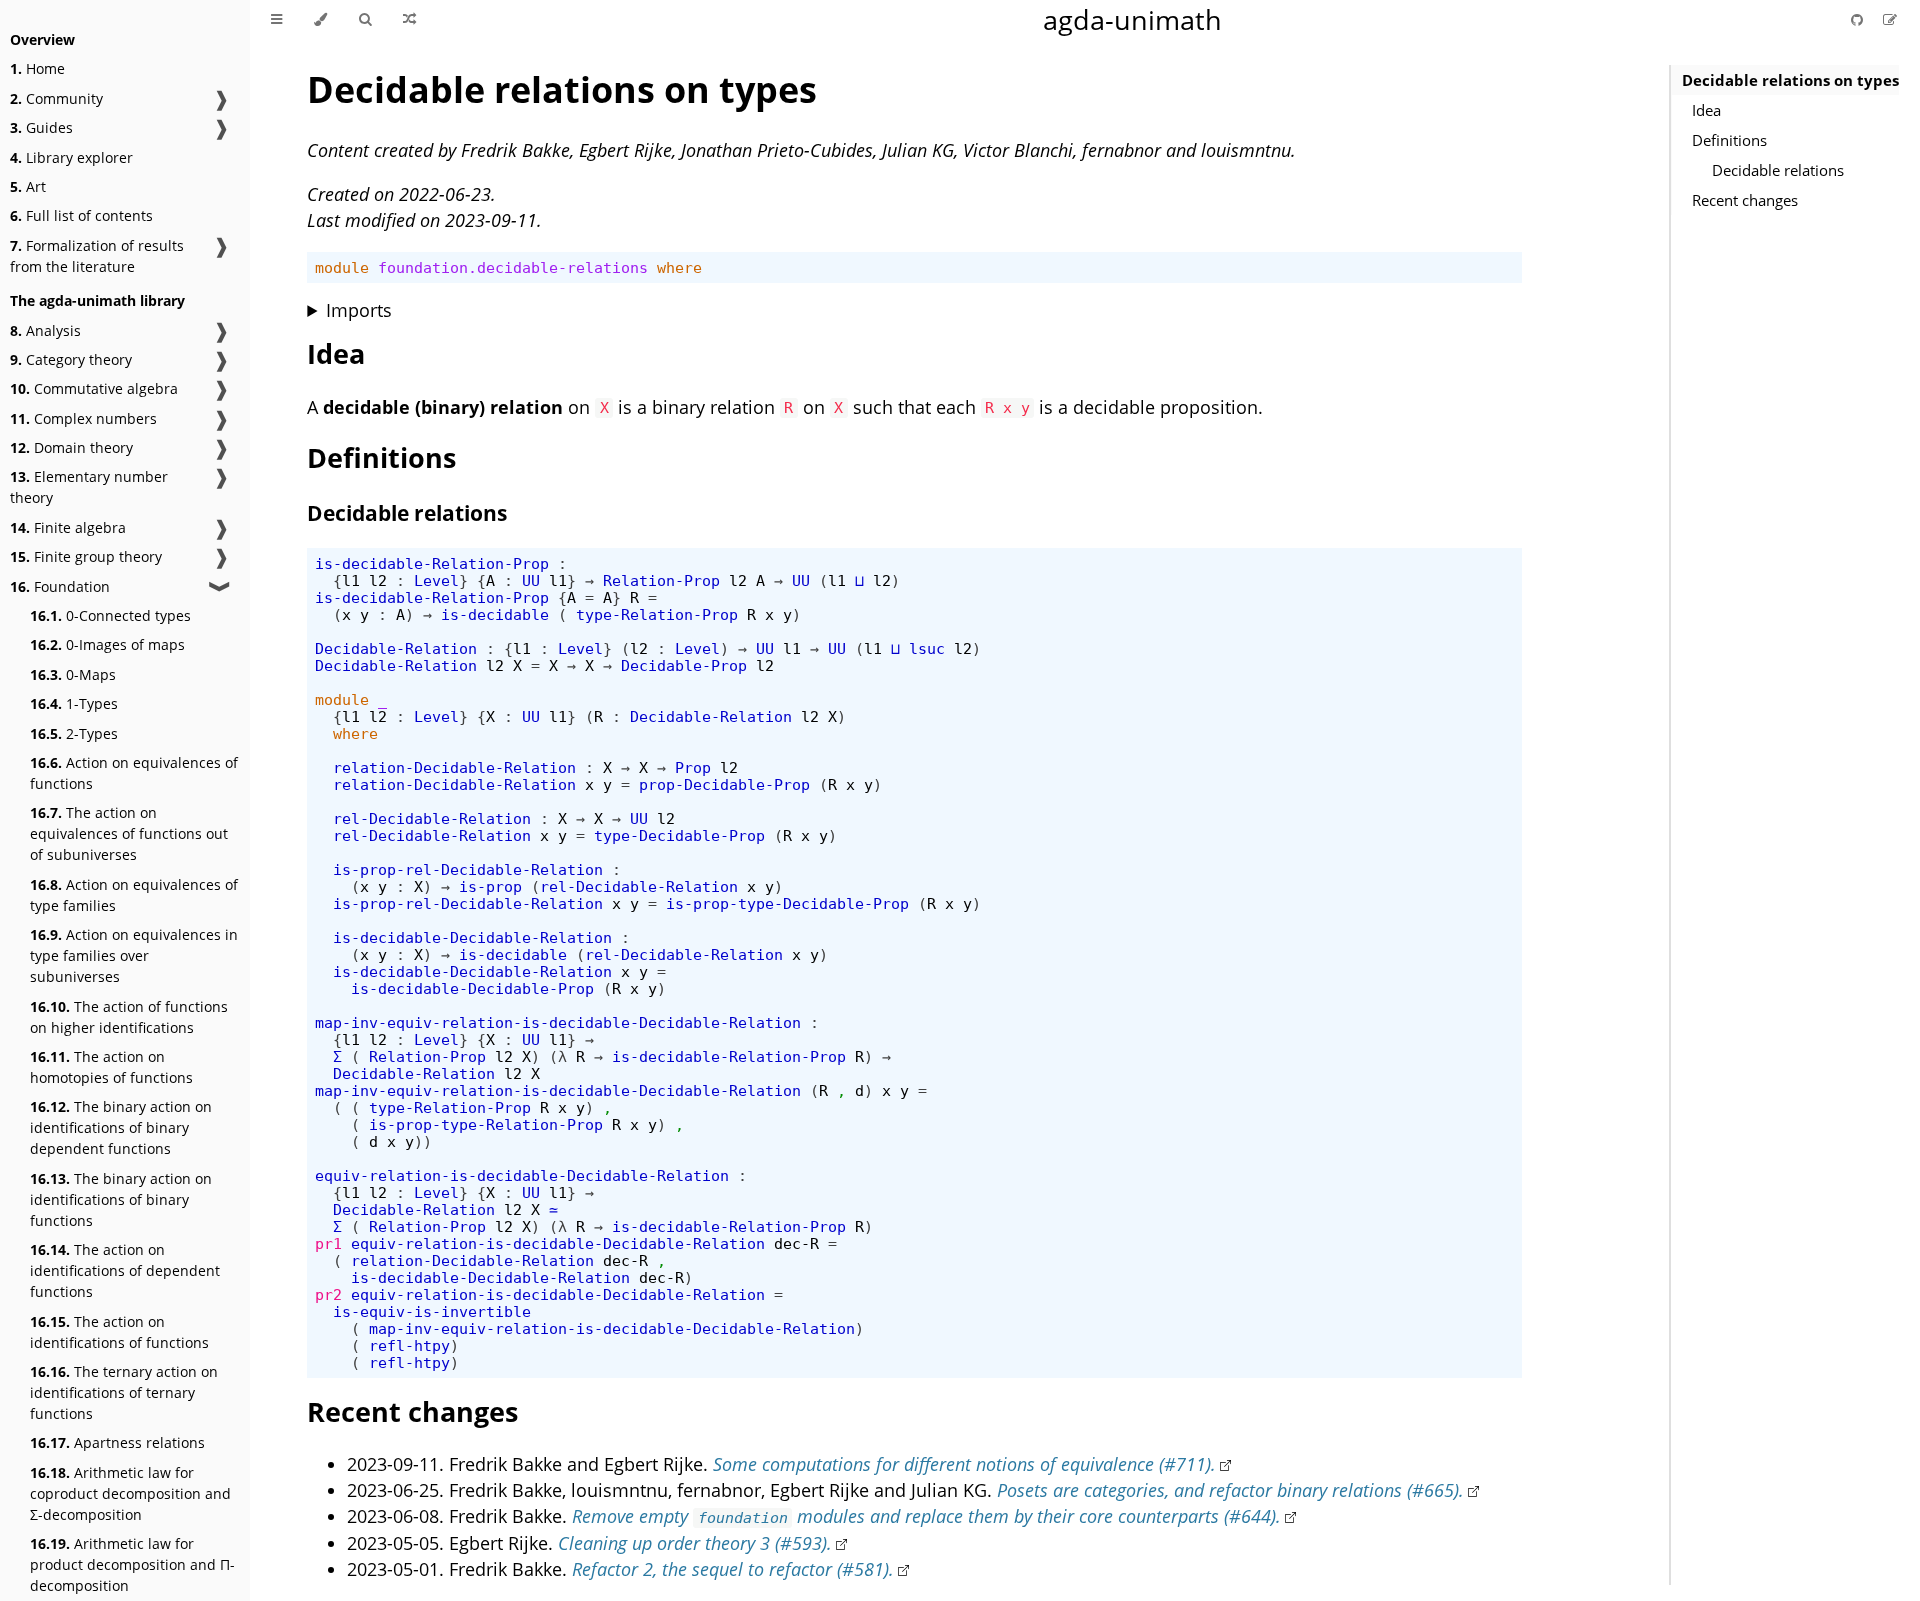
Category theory (71, 359)
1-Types (74, 703)
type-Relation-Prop (657, 614)
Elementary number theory (89, 487)
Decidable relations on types (1790, 80)
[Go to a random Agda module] (409, 20)
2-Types (74, 733)
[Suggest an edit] (1890, 19)
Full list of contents (81, 215)
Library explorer (71, 157)
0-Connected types (110, 615)
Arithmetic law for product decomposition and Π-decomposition (132, 1564)
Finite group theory (86, 556)
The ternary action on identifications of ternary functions (124, 1392)
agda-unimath (1132, 19)
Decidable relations (1778, 170)
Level (436, 580)
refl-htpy (409, 1345)
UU (531, 580)
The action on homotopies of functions (111, 1067)
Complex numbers (83, 418)
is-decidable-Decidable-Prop (472, 988)
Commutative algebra (94, 388)
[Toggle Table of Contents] (276, 20)
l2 (378, 580)
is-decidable (495, 614)
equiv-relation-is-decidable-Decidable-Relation (522, 1175)
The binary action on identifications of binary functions (121, 1199)
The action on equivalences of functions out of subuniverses (129, 833)
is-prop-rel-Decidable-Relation (468, 869)
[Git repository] (1859, 19)
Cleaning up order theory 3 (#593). (695, 1543)
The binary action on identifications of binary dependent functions (121, 1127)
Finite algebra (68, 527)
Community (56, 98)
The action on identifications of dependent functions (125, 1270)
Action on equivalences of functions (134, 773)
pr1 (328, 1243)
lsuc (927, 648)
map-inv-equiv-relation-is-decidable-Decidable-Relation (558, 1022)
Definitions (1729, 140)
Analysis (45, 330)
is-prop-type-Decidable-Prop (787, 903)
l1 (351, 580)
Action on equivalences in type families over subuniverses (134, 955)
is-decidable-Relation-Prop (432, 563)
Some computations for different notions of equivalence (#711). (964, 1464)
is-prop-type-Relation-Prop (486, 1124)
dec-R (796, 1243)
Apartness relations (117, 1442)
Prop (693, 767)
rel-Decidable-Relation (432, 818)
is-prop (490, 886)
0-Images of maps (107, 644)
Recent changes (1745, 200)
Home (37, 68)
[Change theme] (320, 20)
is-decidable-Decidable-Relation (472, 937)
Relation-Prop (661, 580)
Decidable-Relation (396, 648)
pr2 (328, 1294)
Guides (41, 127)
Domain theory (71, 447)
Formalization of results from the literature (97, 256)
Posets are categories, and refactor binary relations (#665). (1230, 1490)
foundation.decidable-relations (513, 267)
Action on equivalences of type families (134, 895)
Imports (359, 310)
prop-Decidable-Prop (724, 784)
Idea (1706, 110)
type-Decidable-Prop (679, 835)
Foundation (60, 586)
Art (28, 186)
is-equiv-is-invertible (432, 1311)
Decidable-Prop (684, 665)
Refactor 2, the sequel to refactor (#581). (733, 1569)
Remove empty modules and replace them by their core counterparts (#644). (926, 1516)
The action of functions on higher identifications (129, 1017)
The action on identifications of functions (119, 1332)
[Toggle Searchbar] (365, 20)
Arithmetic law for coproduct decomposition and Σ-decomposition (130, 1493)
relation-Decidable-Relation (454, 767)
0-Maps (73, 674)
